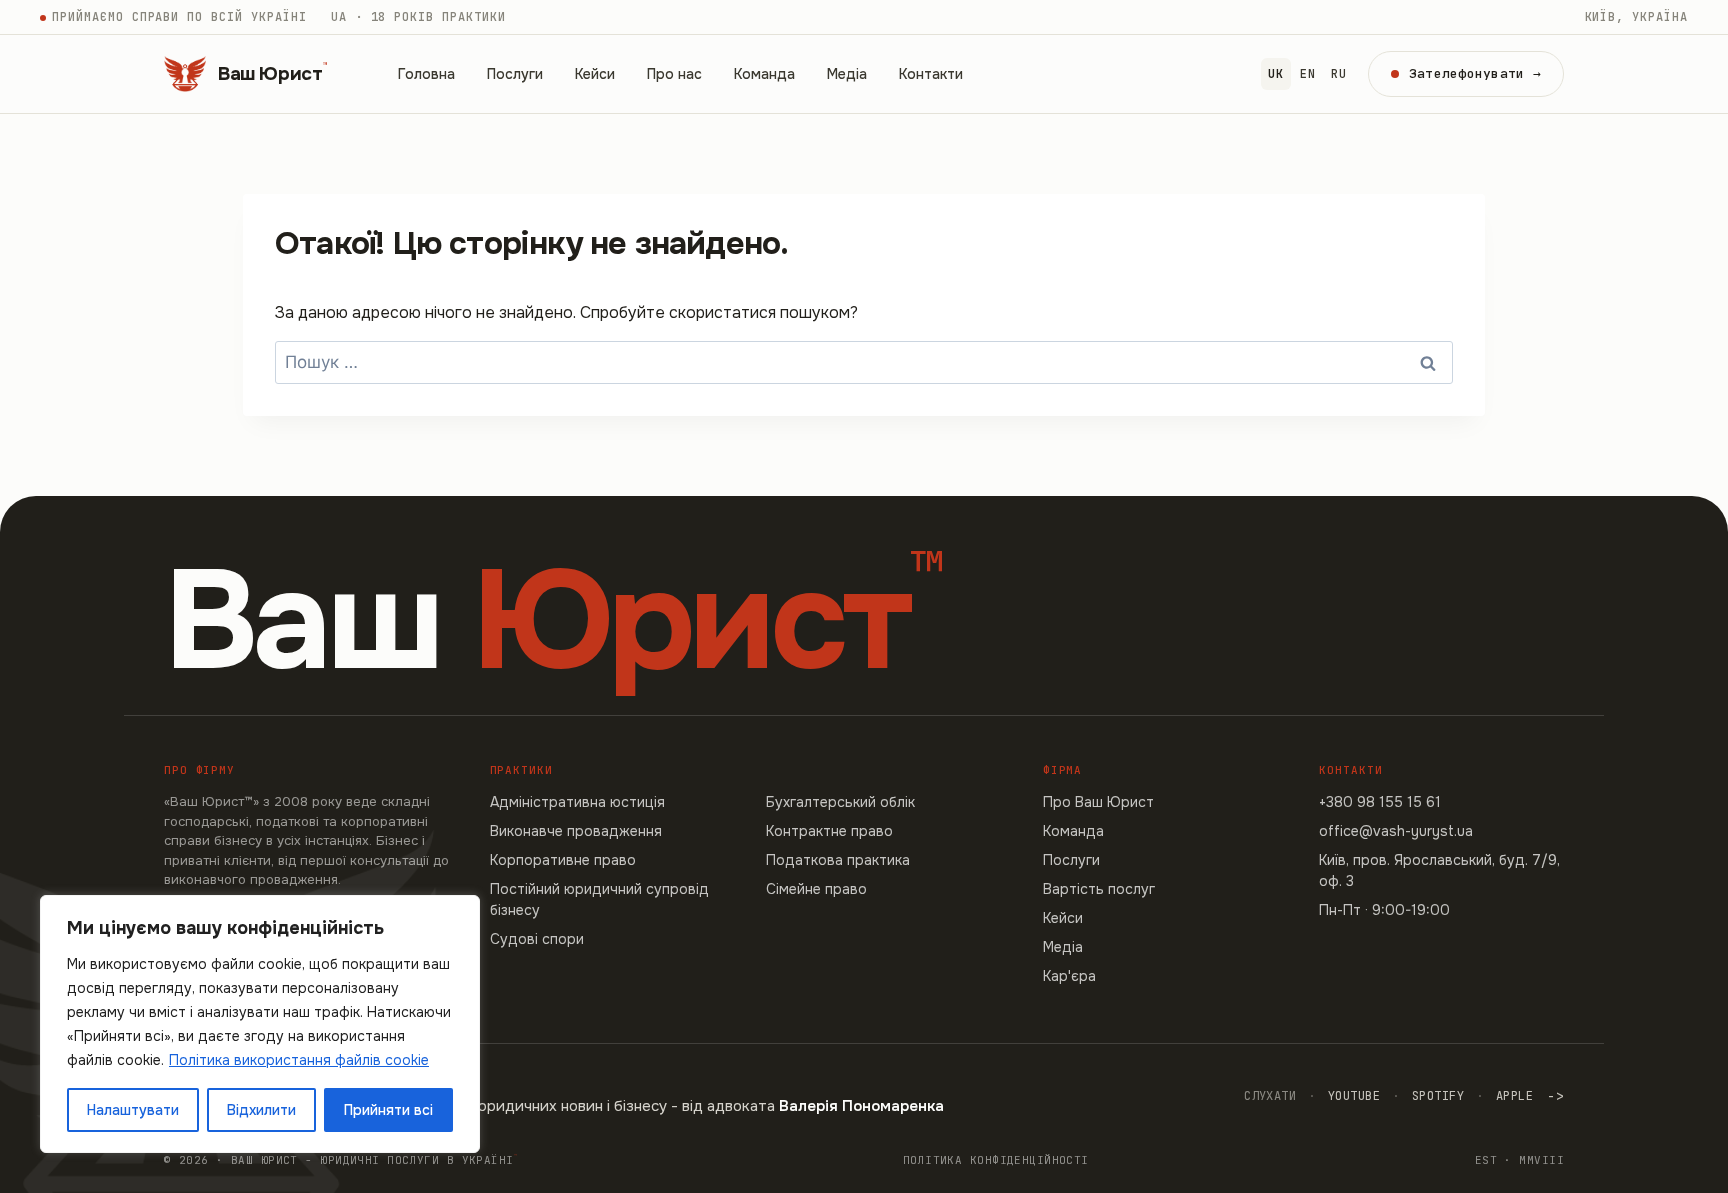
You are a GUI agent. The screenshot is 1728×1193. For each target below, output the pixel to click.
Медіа (847, 74)
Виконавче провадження (576, 831)
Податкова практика (838, 860)
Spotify (1438, 1096)
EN (1307, 74)
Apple (1514, 1096)
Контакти (931, 74)
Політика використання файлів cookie (299, 1060)
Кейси (595, 74)
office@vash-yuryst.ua (1396, 831)
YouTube (1354, 1096)
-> (1555, 1096)
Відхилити (261, 1110)
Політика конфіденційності (996, 1160)
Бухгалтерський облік (840, 802)
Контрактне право (829, 831)
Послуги (515, 74)
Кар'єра (1069, 976)
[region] (260, 1024)
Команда (764, 74)
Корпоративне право (563, 860)
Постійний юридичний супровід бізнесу (599, 899)
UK (1275, 74)
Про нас (674, 74)
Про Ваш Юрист (1098, 802)
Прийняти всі (388, 1110)
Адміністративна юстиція (577, 802)
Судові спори (537, 939)
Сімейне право (816, 889)
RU (1338, 74)
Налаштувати (133, 1110)
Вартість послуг (1099, 889)
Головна (426, 74)
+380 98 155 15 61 (1380, 802)
